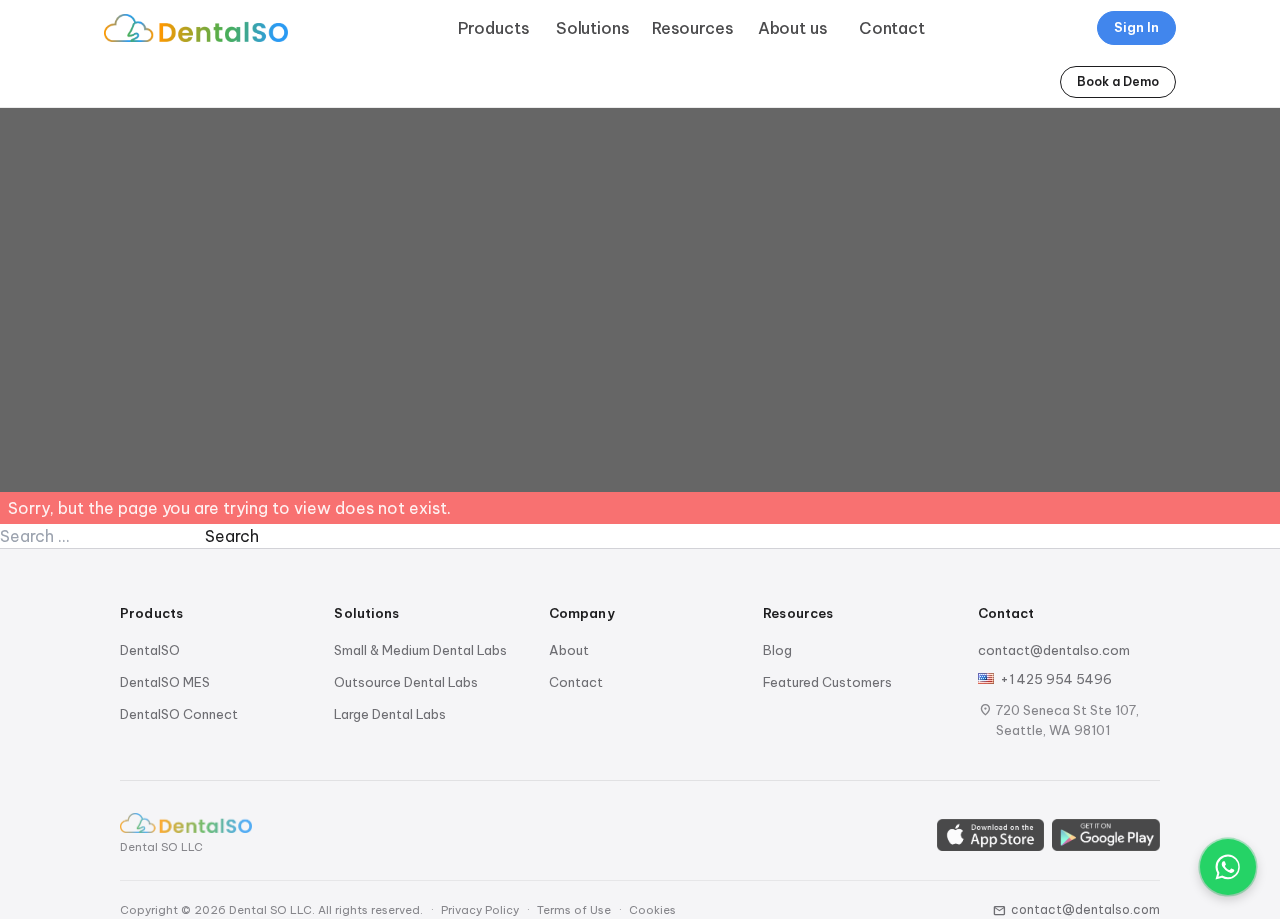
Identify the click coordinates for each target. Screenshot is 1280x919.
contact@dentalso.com (1054, 650)
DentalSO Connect (179, 714)
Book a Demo (1118, 81)
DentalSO (150, 650)
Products (494, 28)
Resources (693, 28)
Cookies (652, 910)
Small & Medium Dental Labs (420, 650)
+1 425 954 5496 (1056, 679)
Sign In (1136, 27)
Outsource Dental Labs (406, 682)
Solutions (593, 28)
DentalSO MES (165, 682)
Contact (892, 28)
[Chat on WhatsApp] (1228, 867)
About (569, 650)
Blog (777, 650)
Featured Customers (827, 682)
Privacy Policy (480, 910)
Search (232, 536)
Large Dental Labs (390, 714)
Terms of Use (574, 910)
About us (793, 28)
